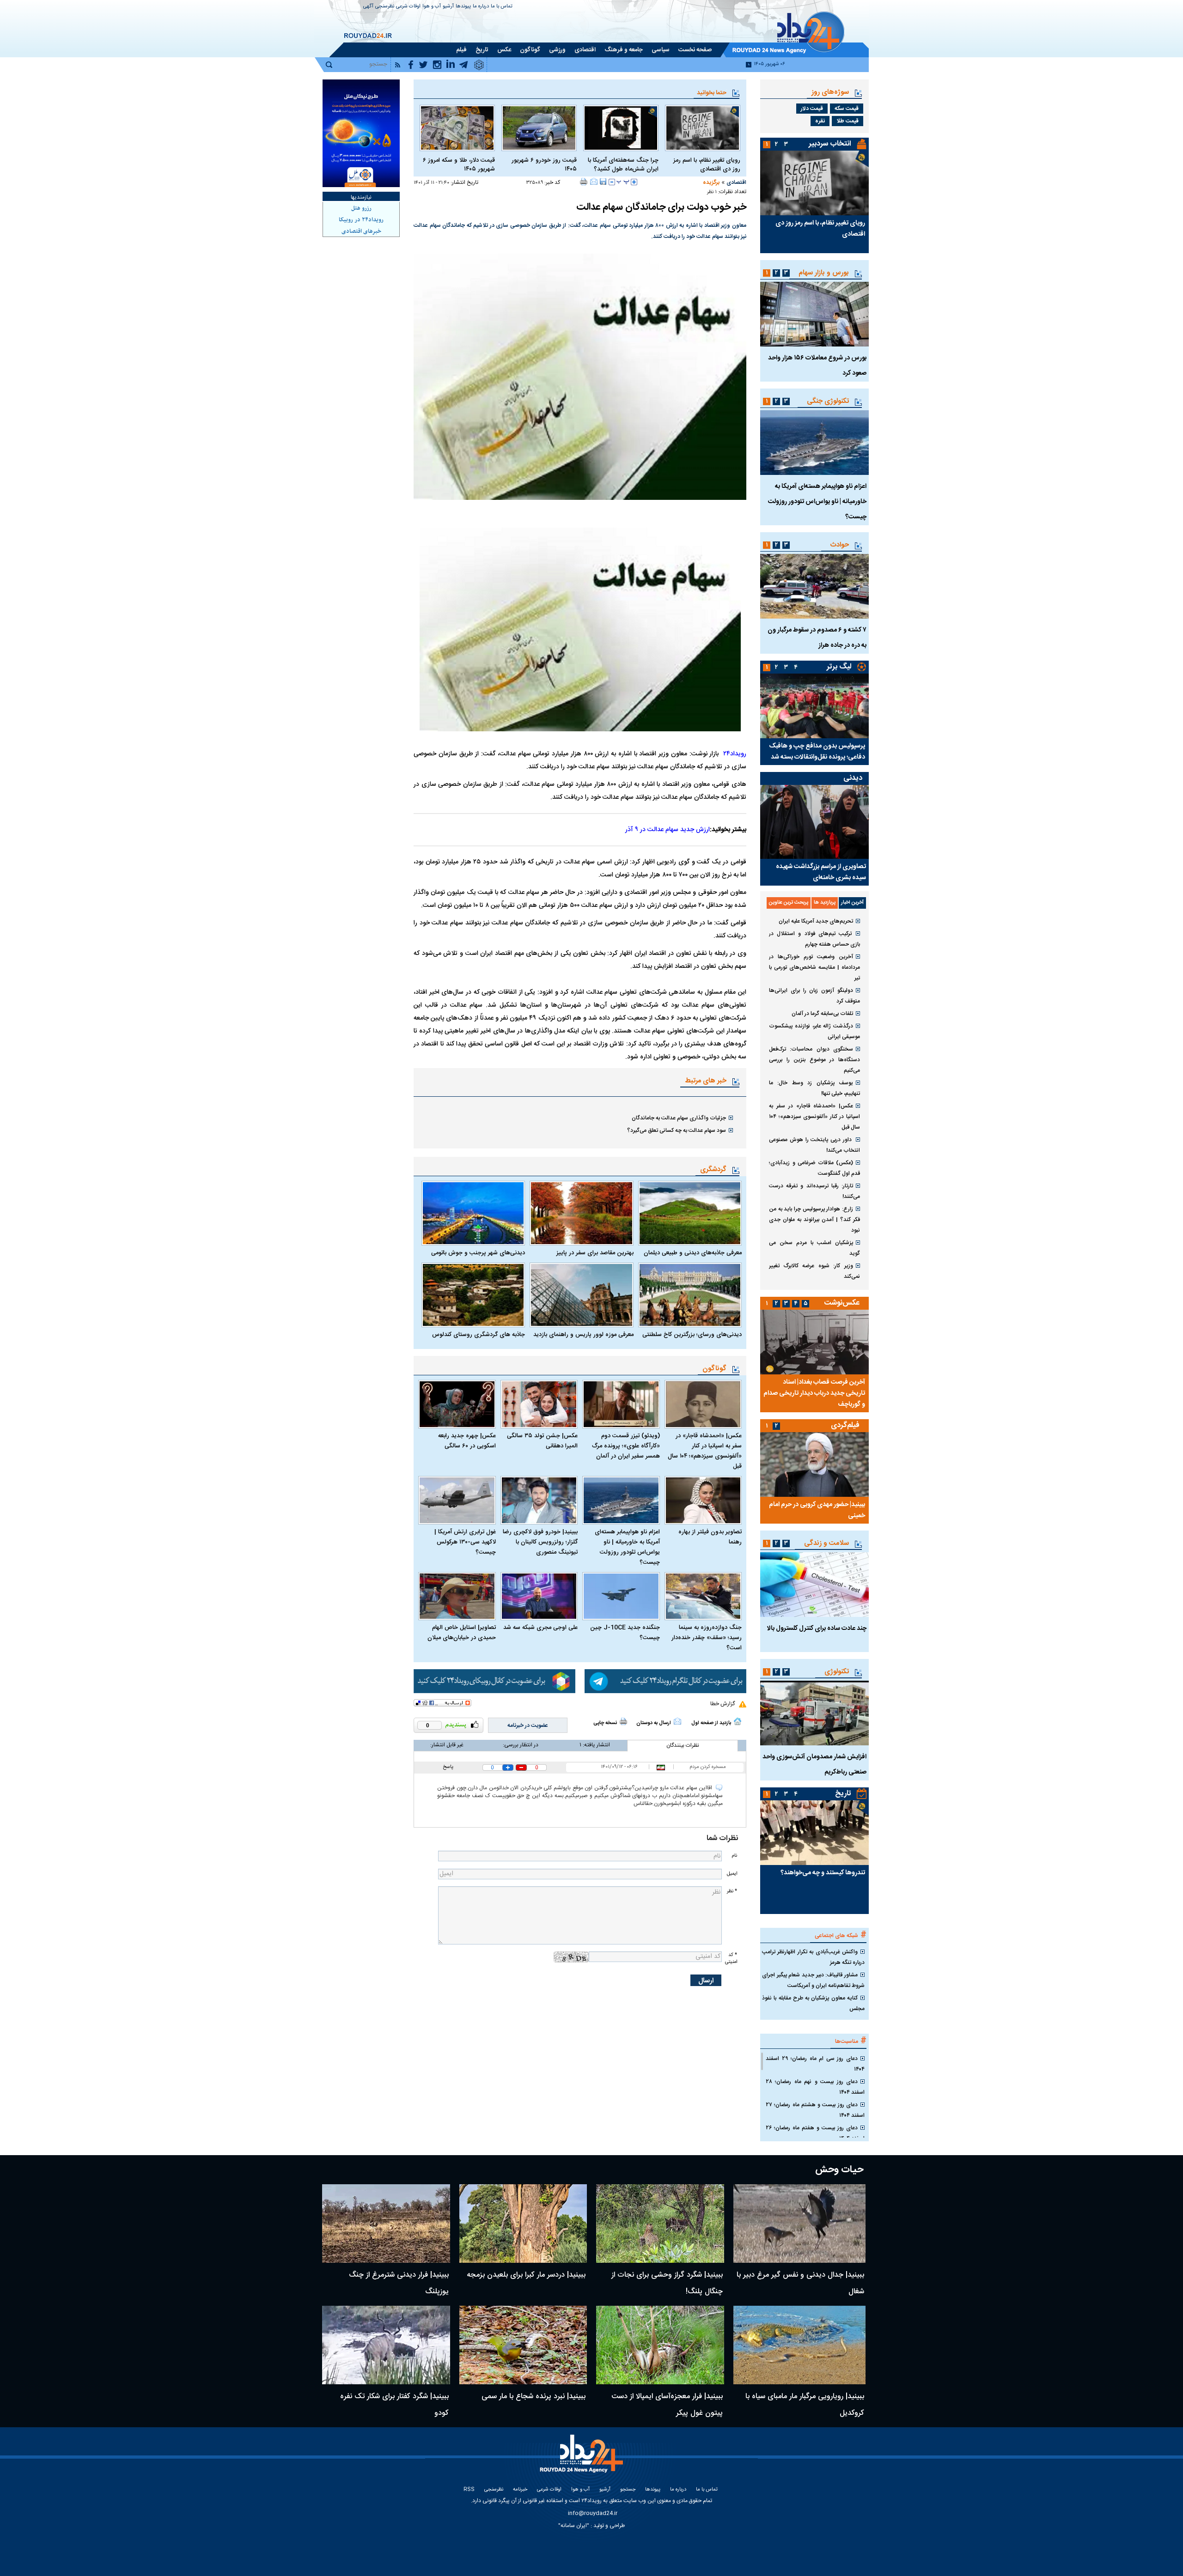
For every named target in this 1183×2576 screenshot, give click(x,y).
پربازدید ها (825, 903)
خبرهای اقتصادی (361, 231)
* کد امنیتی (731, 1958)
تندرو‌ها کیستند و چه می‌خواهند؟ (823, 1873)
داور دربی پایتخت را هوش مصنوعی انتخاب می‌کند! (814, 1145)
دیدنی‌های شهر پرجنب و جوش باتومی (478, 1253)
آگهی (368, 7)
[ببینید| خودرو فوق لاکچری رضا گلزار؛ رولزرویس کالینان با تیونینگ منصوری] (539, 1500)
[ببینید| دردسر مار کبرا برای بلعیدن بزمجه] (523, 2224)
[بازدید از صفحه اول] (738, 1721)
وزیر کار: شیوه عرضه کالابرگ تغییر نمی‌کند (814, 1271)
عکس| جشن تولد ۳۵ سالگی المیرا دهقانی (542, 1441)
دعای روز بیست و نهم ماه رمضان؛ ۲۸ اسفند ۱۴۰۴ (815, 2087)
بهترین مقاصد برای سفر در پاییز (595, 1253)
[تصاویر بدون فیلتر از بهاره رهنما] (703, 1500)
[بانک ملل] (361, 133)
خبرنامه (520, 2490)
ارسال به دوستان (654, 1723)
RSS (469, 2490)
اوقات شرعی (408, 7)
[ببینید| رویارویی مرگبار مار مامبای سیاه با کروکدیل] (800, 2345)
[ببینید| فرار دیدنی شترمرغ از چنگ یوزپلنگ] (386, 2224)
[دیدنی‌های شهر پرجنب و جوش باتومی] (473, 1213)
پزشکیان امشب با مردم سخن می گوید (814, 1248)
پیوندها (463, 7)
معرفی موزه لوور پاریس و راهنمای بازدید (583, 1335)
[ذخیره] (603, 182)
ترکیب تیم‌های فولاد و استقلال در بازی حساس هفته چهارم (814, 939)
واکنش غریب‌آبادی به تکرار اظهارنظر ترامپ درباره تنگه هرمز (813, 1957)
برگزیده (711, 182)
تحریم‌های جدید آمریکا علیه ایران (816, 921)
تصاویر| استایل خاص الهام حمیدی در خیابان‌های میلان (462, 1633)
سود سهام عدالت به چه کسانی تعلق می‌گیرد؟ (677, 1130)
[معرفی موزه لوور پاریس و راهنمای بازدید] (581, 1295)
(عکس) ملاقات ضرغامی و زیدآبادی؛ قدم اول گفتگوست (814, 1168)
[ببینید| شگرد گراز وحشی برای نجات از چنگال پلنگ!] (660, 2224)
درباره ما (481, 7)
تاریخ (843, 1794)
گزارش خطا (723, 1704)
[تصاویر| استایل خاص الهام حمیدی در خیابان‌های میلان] (457, 1596)
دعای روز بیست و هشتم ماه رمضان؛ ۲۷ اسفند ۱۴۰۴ (815, 2110)
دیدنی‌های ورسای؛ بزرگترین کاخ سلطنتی (692, 1335)
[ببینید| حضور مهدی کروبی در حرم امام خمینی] (814, 1464)
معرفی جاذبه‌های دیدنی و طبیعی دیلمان (693, 1253)
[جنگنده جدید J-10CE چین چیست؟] (621, 1596)
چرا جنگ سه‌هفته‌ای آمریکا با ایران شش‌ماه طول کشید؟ (623, 165)
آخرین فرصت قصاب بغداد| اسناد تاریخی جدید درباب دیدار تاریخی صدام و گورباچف (814, 1393)
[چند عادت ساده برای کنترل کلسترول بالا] (814, 1585)
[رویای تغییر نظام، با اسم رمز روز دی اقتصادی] (703, 128)
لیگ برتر (839, 667)
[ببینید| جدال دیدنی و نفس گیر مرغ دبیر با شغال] (800, 2224)
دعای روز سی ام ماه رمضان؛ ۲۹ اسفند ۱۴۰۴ (815, 2064)
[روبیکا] (494, 1681)
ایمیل (732, 1874)
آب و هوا (432, 7)
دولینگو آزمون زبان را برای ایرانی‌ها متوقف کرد (814, 996)
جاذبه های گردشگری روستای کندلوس (479, 1335)
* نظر (732, 1891)
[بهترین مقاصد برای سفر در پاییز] (581, 1213)
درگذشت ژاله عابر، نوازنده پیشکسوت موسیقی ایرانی (814, 1031)
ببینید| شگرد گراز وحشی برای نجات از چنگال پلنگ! (667, 2283)
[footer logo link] (582, 2459)
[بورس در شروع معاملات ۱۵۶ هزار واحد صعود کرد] (814, 314)
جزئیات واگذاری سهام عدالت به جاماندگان (679, 1118)
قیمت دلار (812, 109)
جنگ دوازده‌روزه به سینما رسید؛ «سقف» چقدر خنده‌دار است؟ (707, 1638)
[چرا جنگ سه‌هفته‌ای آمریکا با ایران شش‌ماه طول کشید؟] (621, 128)
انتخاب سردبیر (830, 144)
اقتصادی (736, 182)
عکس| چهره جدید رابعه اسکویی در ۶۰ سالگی (467, 1441)
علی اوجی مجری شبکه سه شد (540, 1628)
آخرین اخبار (852, 903)
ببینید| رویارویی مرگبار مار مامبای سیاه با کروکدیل (805, 2405)
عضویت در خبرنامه (528, 1725)
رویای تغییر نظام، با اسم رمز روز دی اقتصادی (707, 165)
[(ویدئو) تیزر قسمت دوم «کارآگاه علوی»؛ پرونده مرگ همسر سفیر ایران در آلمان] (621, 1404)
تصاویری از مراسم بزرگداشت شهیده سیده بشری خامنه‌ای (821, 872)
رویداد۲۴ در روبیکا (361, 220)
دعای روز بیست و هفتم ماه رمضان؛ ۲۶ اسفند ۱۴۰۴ (815, 2133)
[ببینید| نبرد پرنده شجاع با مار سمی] (523, 2345)
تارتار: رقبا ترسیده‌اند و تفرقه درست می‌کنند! (814, 1191)
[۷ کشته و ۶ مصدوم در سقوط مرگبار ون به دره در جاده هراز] (814, 586)
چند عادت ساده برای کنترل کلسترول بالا (817, 1628)
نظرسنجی (385, 7)
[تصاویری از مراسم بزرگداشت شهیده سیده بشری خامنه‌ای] (814, 822)
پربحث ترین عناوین (789, 903)
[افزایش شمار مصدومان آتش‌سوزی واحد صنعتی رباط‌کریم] (814, 1713)
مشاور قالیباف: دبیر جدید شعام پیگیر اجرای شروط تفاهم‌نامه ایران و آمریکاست (813, 1980)
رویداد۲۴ (735, 754)
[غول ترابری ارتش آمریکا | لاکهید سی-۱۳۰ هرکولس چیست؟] (457, 1500)
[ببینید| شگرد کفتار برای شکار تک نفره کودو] (386, 2345)
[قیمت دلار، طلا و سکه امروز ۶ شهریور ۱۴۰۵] (457, 128)
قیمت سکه (847, 109)
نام (734, 1856)
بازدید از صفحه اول (711, 1723)
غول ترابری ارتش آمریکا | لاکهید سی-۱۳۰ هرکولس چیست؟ (465, 1542)
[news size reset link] (623, 182)
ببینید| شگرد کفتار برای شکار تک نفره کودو (394, 2405)
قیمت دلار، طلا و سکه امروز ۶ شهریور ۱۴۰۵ (459, 165)
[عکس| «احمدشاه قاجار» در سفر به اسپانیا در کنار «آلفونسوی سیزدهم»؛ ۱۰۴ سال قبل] (703, 1404)
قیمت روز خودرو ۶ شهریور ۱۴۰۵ (544, 165)
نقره (820, 121)
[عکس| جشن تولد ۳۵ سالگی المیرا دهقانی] (539, 1404)
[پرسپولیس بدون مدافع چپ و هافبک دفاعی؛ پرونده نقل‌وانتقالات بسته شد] (814, 706)
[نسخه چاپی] (584, 182)
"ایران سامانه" (574, 2526)
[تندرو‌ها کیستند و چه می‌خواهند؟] (814, 1833)
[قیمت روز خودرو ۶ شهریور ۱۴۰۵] (539, 128)
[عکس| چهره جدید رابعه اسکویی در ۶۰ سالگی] (457, 1404)
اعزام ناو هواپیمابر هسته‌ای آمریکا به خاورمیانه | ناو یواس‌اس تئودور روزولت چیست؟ (627, 1547)
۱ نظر (712, 192)
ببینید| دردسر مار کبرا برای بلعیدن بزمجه (526, 2275)
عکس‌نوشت (842, 1303)
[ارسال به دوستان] (594, 182)
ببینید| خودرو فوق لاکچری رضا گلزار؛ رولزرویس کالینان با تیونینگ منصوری (540, 1542)
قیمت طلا (848, 121)
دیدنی (853, 778)
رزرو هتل (361, 208)
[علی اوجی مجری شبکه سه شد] (539, 1596)
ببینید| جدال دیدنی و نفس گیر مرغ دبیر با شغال (800, 2283)
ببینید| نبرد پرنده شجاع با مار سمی (534, 2397)
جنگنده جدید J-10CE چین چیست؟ (625, 1633)
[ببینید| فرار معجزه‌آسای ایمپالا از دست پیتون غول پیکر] (660, 2345)
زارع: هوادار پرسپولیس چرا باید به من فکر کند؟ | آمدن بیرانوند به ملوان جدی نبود (814, 1220)
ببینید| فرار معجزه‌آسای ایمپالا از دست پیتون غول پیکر (667, 2405)
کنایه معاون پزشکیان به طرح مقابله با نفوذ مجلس (813, 2003)
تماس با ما (502, 7)
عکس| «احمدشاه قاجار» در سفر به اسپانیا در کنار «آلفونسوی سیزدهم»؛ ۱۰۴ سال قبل (705, 1451)
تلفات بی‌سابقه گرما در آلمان (822, 1014)
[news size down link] (612, 182)
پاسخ (448, 1767)
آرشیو (448, 7)
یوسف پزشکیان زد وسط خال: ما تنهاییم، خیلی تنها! (814, 1088)
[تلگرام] (665, 1681)
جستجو (628, 2490)
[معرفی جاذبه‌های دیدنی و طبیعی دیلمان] (690, 1213)
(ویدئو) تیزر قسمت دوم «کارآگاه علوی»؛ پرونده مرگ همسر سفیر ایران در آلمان (626, 1446)
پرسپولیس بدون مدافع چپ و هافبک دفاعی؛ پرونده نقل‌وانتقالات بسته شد (817, 752)
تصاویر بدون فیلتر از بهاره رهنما (710, 1537)
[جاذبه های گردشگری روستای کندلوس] (473, 1295)
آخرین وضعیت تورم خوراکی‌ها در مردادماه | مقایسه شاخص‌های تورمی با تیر (814, 967)
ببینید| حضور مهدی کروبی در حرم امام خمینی (817, 1510)
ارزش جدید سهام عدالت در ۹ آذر (668, 830)
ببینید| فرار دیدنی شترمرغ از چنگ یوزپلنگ (399, 2283)
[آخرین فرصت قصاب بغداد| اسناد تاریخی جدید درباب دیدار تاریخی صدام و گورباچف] (814, 1342)
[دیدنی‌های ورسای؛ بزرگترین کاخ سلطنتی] (690, 1295)
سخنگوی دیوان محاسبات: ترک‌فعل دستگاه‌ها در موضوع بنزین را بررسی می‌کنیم (814, 1060)
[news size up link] (634, 182)
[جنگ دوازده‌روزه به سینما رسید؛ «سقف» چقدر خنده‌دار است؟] (703, 1596)
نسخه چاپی (605, 1723)
